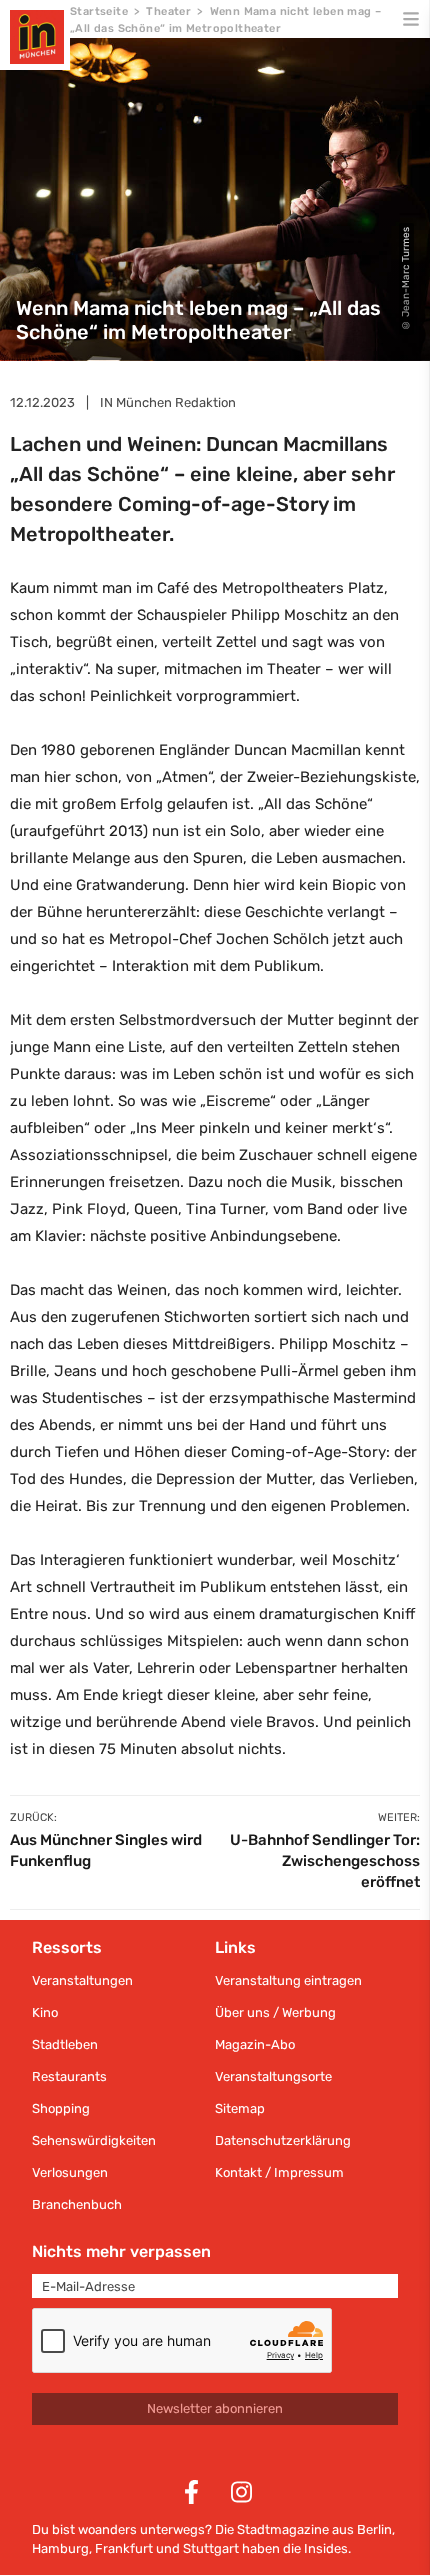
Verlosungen (70, 2172)
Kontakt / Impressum (279, 2172)
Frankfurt (124, 2548)
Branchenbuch (77, 2204)
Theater (168, 11)
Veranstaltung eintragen (288, 1980)
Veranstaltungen (82, 1980)
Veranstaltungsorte (273, 2076)
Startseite (99, 11)
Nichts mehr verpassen (121, 2251)
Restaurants (69, 2076)
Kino (45, 2012)
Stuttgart (211, 2548)
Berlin (374, 2529)
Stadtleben (65, 2044)
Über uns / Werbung (275, 2012)
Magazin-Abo (255, 2044)
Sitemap (240, 2108)
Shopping (61, 2108)
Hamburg (60, 2548)
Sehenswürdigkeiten (94, 2140)
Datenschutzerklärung (283, 2140)
